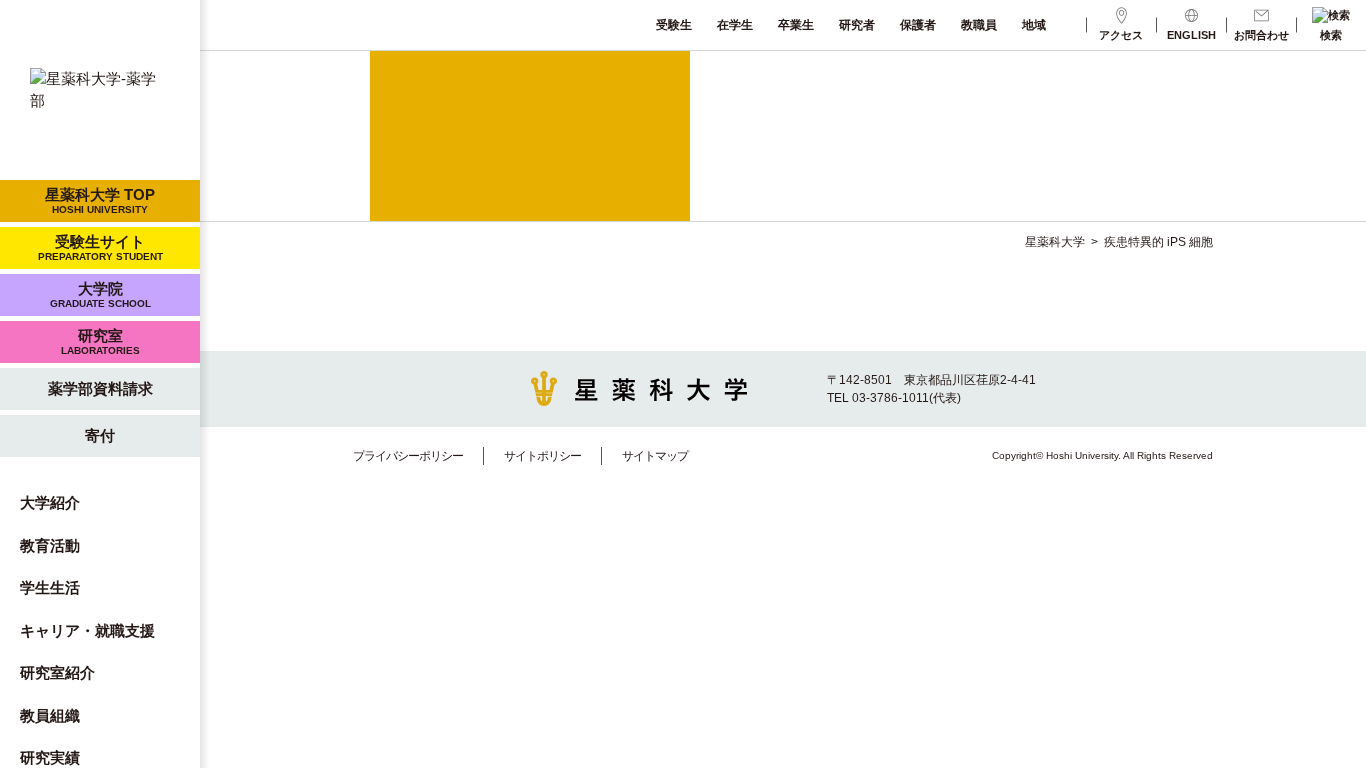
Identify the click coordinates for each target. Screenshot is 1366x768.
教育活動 (50, 545)
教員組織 (50, 715)
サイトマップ (655, 456)
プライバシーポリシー (408, 456)
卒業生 (796, 25)
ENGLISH (1191, 35)
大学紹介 (50, 502)
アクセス (1121, 35)
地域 (1034, 25)
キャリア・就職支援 (87, 630)
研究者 (857, 25)
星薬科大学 (1055, 242)
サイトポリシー (542, 456)
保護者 (918, 25)
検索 (1331, 35)
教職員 (979, 25)
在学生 (735, 25)
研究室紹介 (57, 672)
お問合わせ (1261, 35)
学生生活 (50, 587)
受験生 (674, 25)
